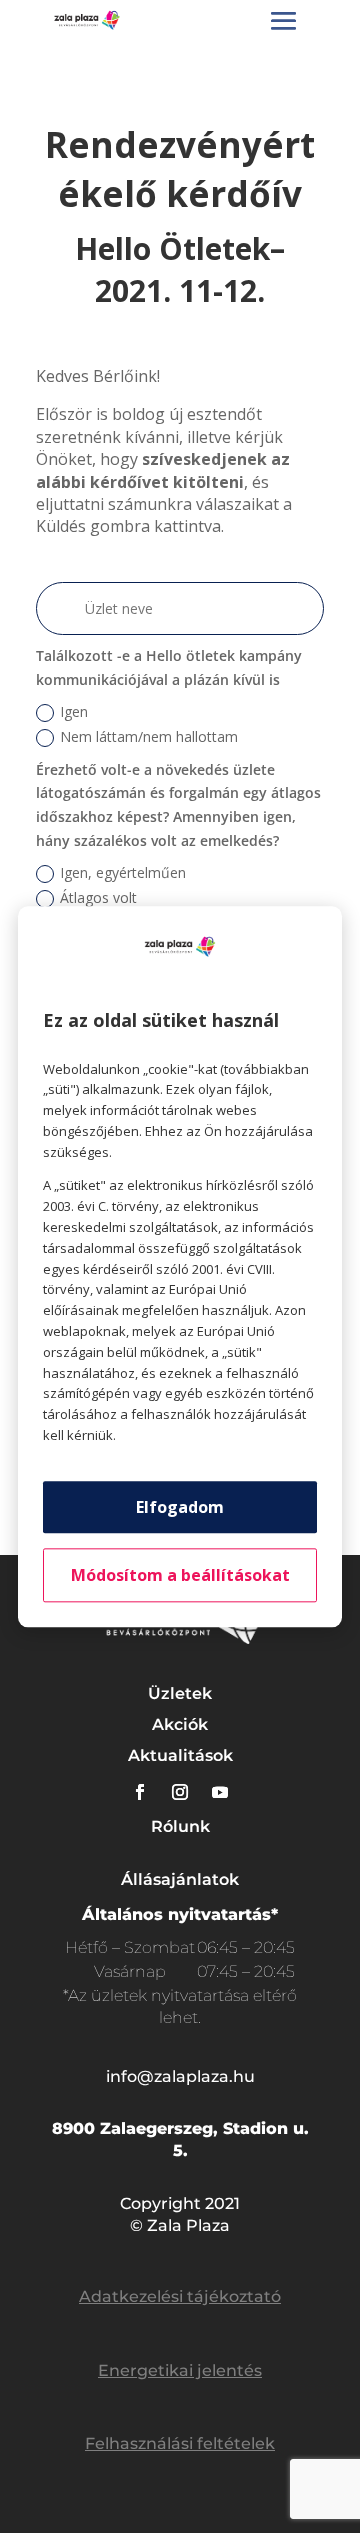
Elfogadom (180, 1507)
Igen (74, 711)
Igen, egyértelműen (123, 872)
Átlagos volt (98, 897)
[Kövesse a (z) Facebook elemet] (140, 1792)
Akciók (180, 1724)
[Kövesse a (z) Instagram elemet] (180, 1792)
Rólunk (180, 1826)
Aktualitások (180, 1755)
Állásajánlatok (180, 1879)
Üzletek (180, 1693)
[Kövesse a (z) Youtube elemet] (220, 1792)
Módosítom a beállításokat (180, 1575)
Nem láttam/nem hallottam (149, 736)
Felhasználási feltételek (180, 2443)
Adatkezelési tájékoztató (180, 2296)
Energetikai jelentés (180, 2370)
